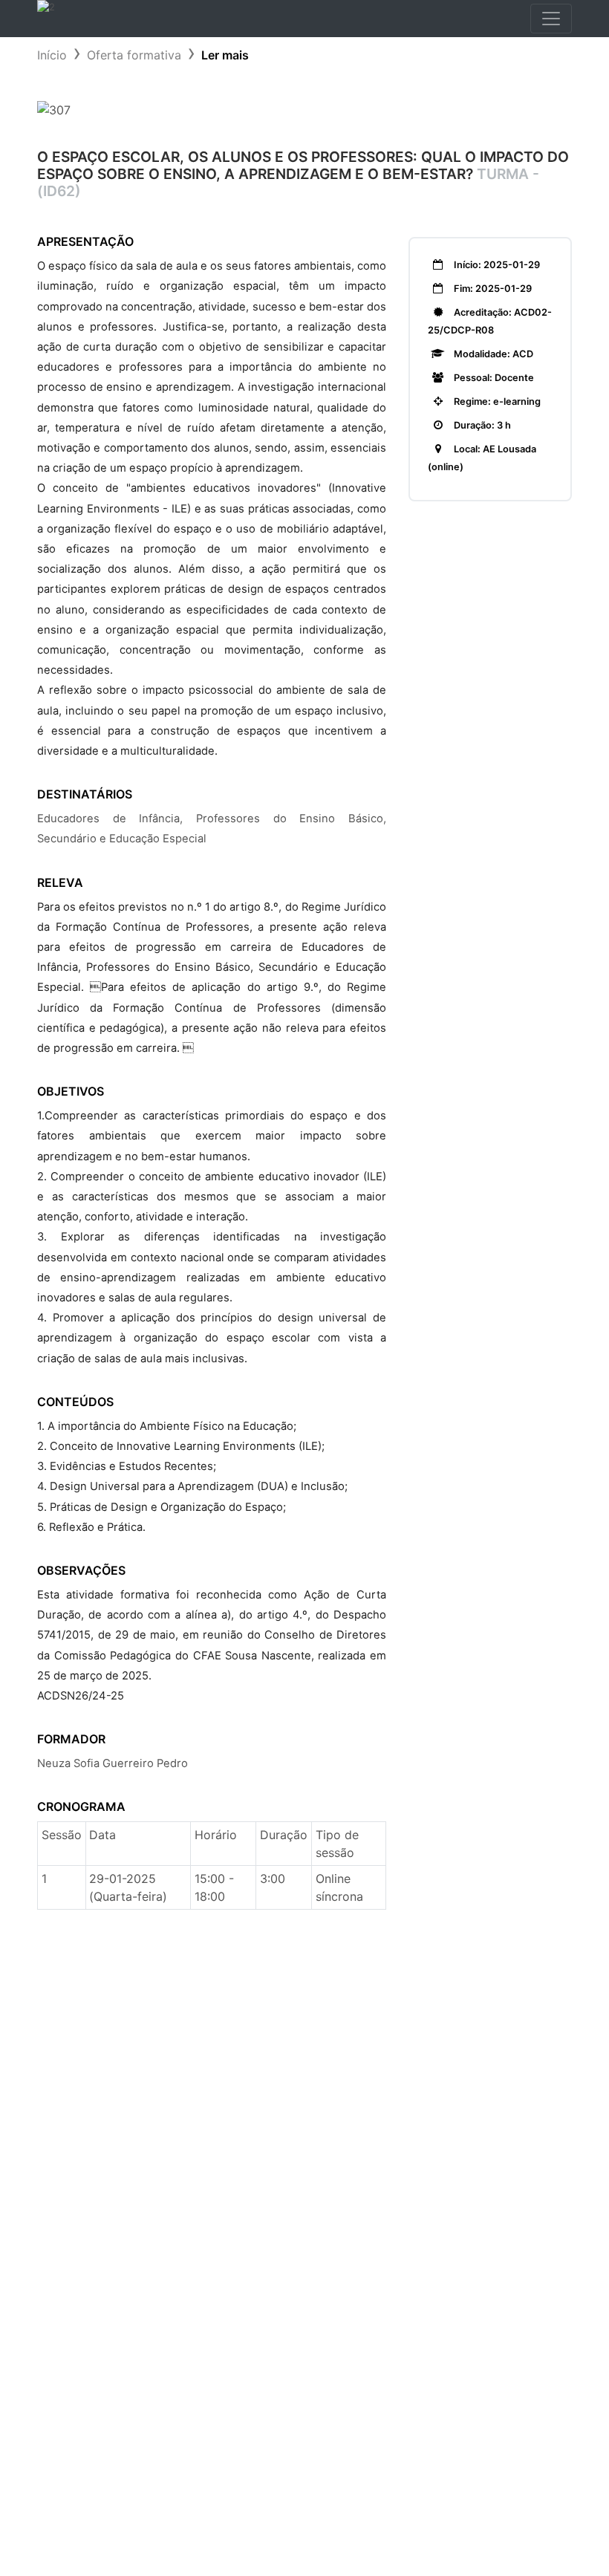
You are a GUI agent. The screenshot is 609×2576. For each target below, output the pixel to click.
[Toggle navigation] (551, 19)
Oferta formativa (134, 55)
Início (52, 55)
